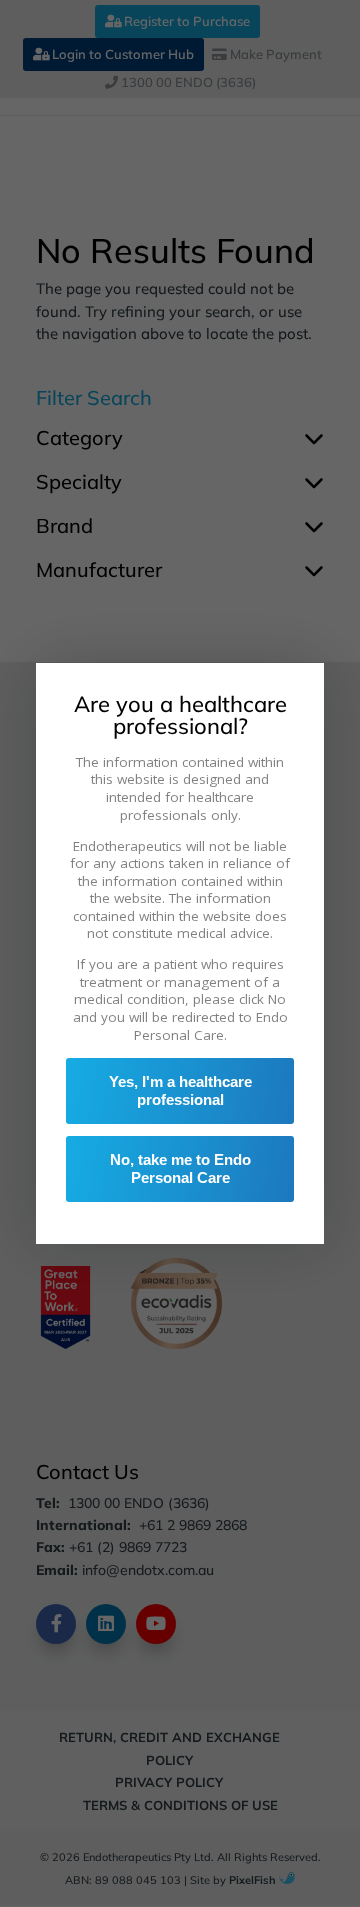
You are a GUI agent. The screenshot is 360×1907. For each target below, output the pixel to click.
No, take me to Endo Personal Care (180, 1168)
